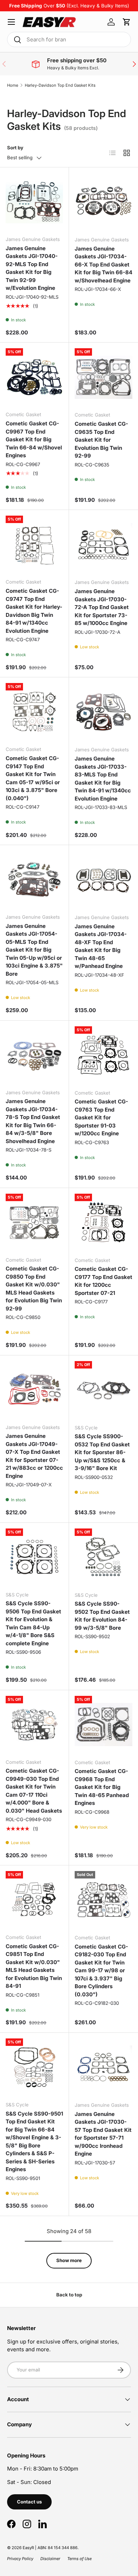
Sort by (15, 148)
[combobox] (69, 39)
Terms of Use (79, 2559)
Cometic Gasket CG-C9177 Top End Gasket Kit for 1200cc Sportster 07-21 (103, 1281)
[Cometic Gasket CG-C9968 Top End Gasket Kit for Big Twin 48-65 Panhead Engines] (103, 1725)
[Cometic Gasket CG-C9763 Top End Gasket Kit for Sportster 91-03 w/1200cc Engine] (103, 1055)
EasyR (28, 2548)
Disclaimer (50, 2559)
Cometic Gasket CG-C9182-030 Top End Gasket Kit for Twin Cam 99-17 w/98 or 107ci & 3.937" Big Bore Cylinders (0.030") (101, 1970)
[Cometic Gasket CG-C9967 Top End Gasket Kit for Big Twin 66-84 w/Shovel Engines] (34, 377)
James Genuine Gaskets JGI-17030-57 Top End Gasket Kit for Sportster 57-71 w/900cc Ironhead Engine (103, 2134)
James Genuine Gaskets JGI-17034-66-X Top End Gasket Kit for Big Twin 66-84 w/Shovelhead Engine (103, 265)
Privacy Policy (20, 2559)
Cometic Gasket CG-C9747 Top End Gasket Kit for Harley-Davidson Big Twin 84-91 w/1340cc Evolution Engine (34, 611)
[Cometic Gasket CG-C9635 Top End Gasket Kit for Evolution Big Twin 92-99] (103, 377)
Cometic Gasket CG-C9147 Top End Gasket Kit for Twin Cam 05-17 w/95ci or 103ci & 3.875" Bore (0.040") (33, 778)
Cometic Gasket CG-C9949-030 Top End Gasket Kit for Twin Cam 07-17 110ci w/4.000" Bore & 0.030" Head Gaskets (34, 1791)
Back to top (69, 2295)
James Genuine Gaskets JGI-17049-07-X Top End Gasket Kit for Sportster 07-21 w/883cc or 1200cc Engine (34, 1456)
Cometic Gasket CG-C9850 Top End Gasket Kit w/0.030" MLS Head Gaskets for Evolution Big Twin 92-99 (34, 1289)
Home (13, 85)
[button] (127, 22)
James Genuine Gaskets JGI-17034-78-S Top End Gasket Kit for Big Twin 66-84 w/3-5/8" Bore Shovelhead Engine (33, 1121)
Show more (69, 2260)
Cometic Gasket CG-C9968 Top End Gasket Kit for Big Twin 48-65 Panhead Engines (102, 1787)
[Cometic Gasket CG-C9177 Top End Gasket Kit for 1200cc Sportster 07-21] (103, 1223)
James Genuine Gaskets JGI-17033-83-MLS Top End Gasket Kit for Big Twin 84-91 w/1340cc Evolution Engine (103, 779)
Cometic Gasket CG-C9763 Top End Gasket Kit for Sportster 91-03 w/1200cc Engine (101, 1117)
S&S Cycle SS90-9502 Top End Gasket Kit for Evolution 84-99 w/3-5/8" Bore (102, 1616)
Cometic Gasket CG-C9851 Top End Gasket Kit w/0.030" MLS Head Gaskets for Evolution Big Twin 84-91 (34, 1966)
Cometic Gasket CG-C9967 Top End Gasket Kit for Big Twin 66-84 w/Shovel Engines (34, 439)
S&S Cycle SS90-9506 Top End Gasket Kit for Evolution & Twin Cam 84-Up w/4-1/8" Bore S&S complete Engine (33, 1623)
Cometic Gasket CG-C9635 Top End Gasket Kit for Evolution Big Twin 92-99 (101, 440)
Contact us (29, 2502)
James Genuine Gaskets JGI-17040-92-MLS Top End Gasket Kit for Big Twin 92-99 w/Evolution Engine (32, 268)
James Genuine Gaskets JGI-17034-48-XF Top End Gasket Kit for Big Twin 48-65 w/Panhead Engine (101, 946)
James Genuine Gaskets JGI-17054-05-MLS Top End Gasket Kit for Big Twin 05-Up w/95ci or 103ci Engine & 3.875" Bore (34, 950)
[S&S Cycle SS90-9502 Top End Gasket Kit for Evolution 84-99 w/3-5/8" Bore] (103, 1557)
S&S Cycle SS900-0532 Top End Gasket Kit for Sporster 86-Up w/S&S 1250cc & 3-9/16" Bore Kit (102, 1452)
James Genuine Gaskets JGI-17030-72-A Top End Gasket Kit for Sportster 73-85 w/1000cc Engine (102, 607)
